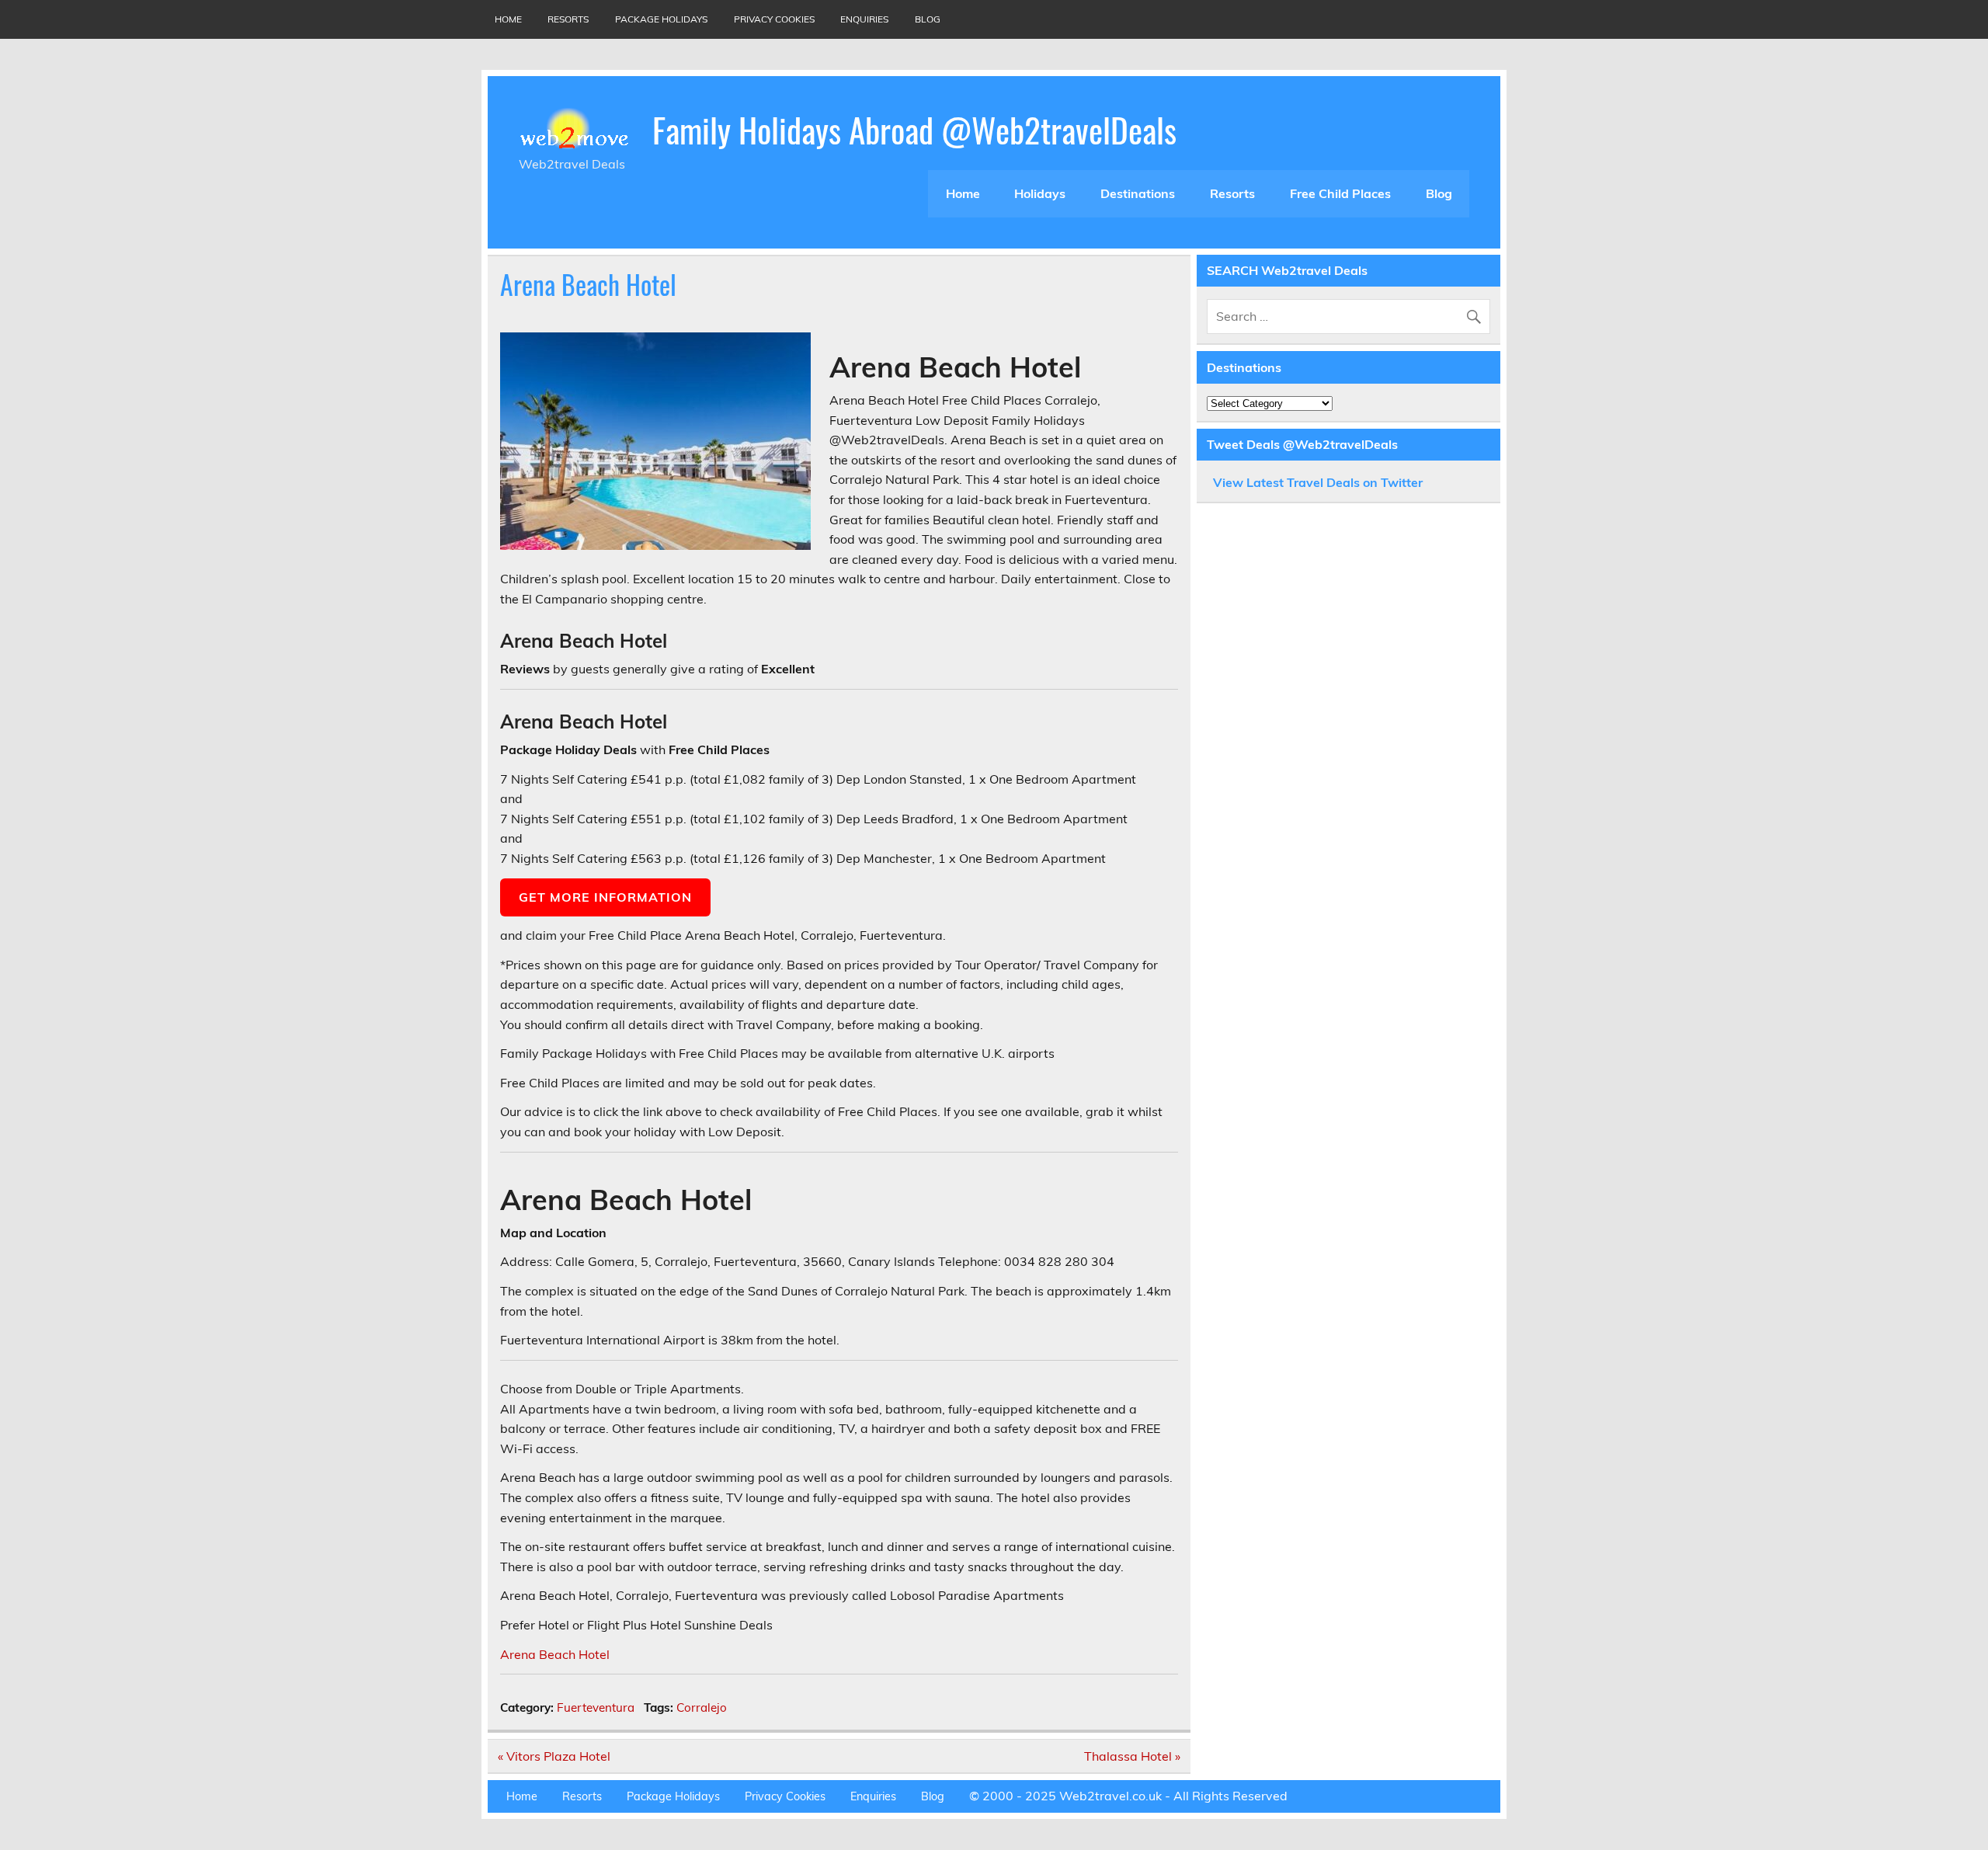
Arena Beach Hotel (555, 1654)
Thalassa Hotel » (1132, 1756)
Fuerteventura (596, 1707)
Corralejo (702, 1707)
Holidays (1040, 193)
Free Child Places (1340, 193)
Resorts (568, 19)
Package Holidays (661, 19)
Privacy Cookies (774, 19)
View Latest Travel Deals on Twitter (1318, 482)
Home (508, 19)
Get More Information (605, 897)
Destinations (1138, 193)
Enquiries (864, 19)
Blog (928, 19)
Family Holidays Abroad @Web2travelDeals (914, 129)
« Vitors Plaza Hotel (554, 1756)
